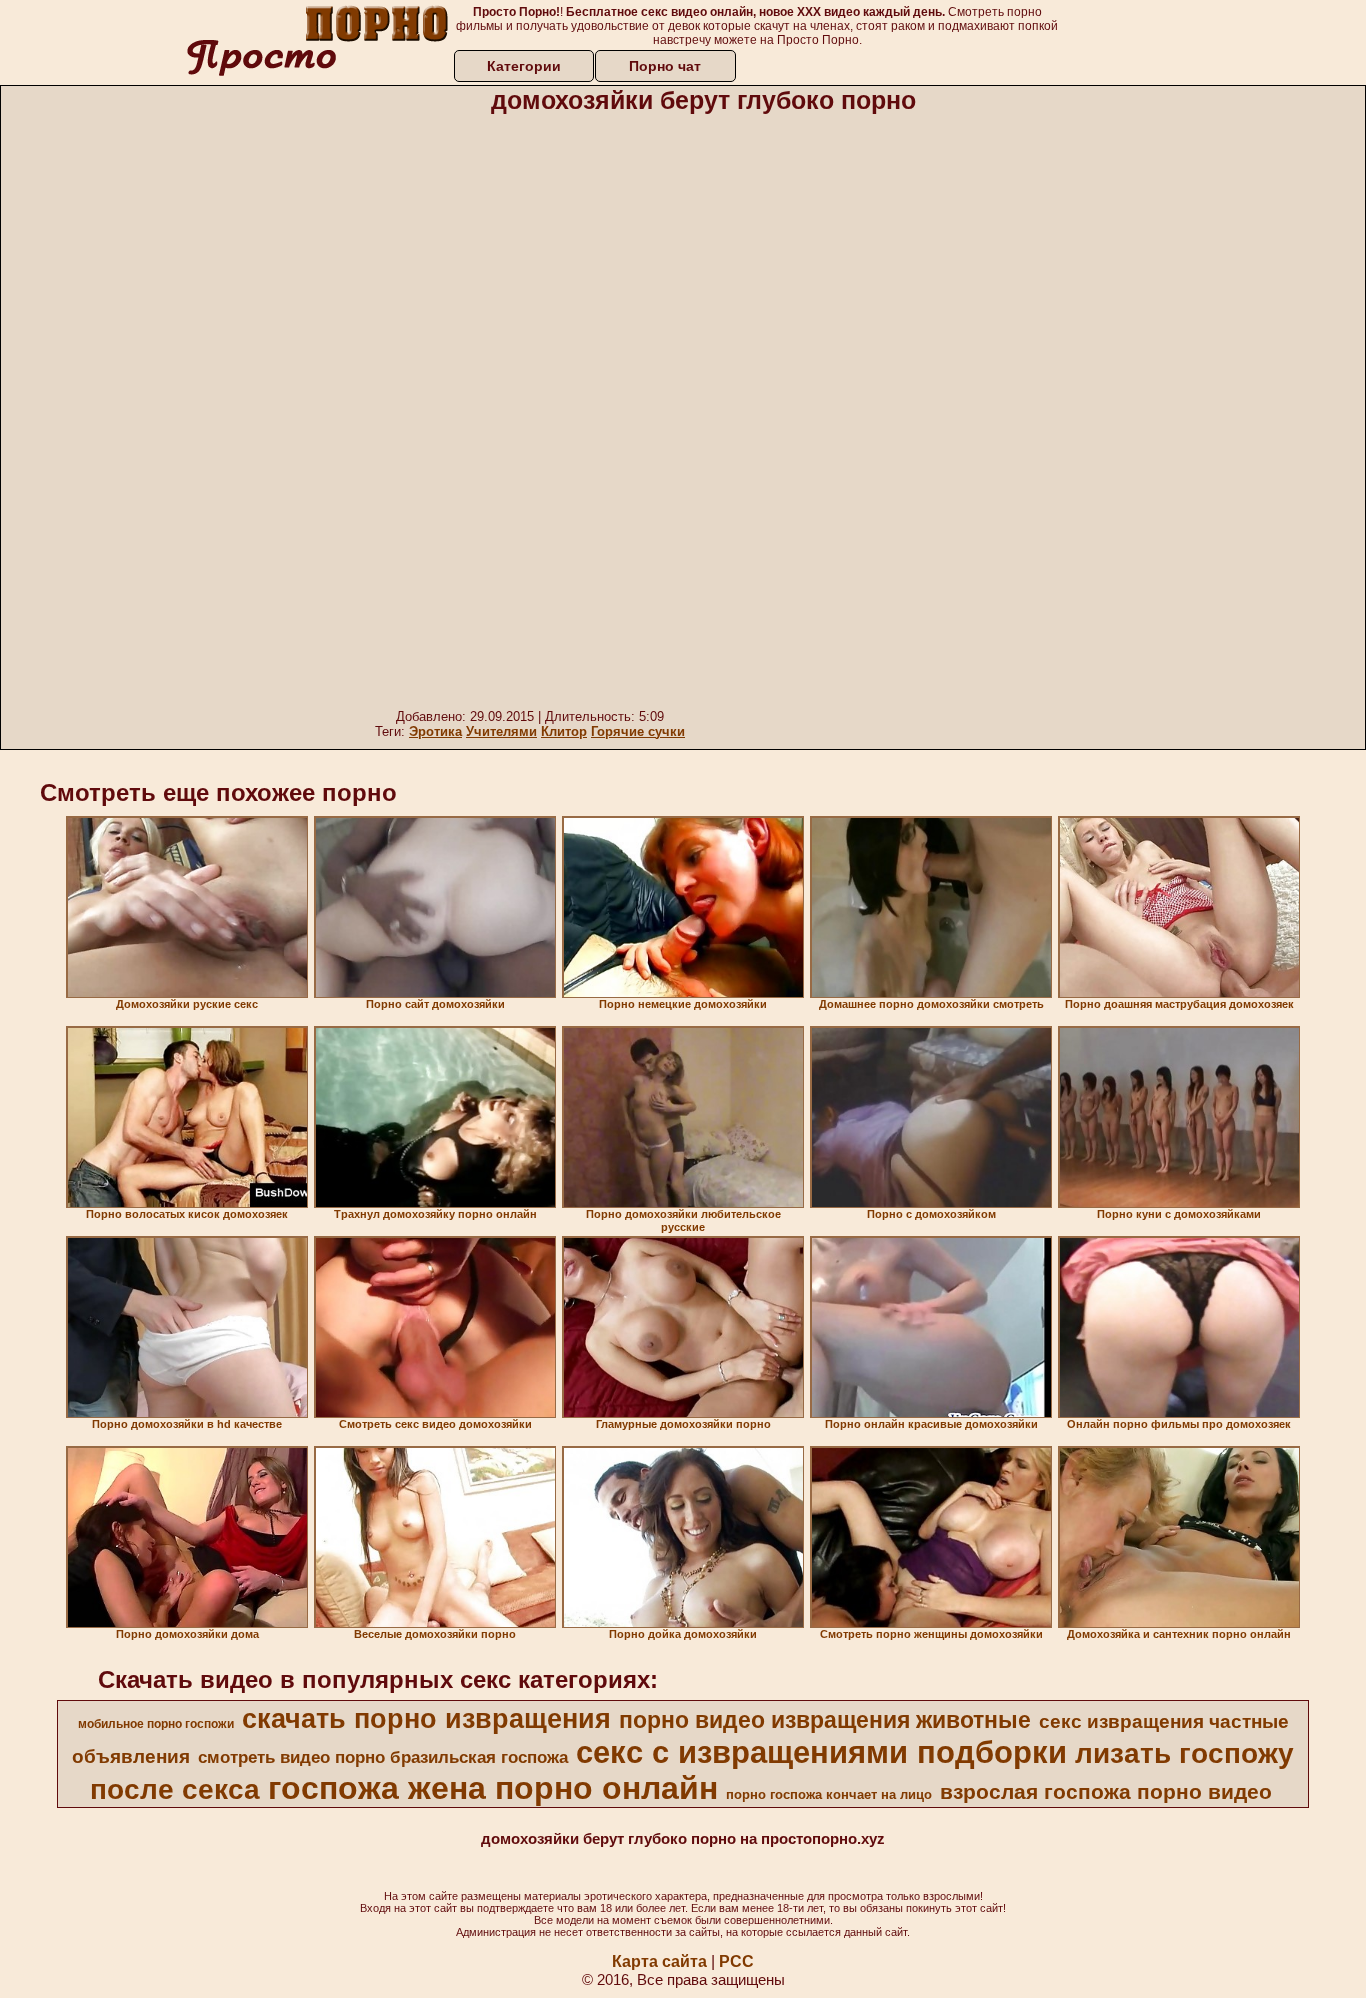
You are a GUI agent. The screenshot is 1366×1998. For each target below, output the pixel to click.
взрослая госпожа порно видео (1106, 1792)
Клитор (564, 731)
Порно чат (665, 66)
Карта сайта (659, 1961)
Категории (524, 66)
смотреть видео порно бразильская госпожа (383, 1757)
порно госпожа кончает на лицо (829, 1794)
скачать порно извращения (426, 1719)
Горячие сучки (638, 731)
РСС (736, 1961)
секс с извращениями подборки (821, 1752)
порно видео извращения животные (825, 1720)
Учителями (501, 731)
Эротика (435, 731)
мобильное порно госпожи (156, 1724)
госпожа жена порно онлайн (493, 1788)
